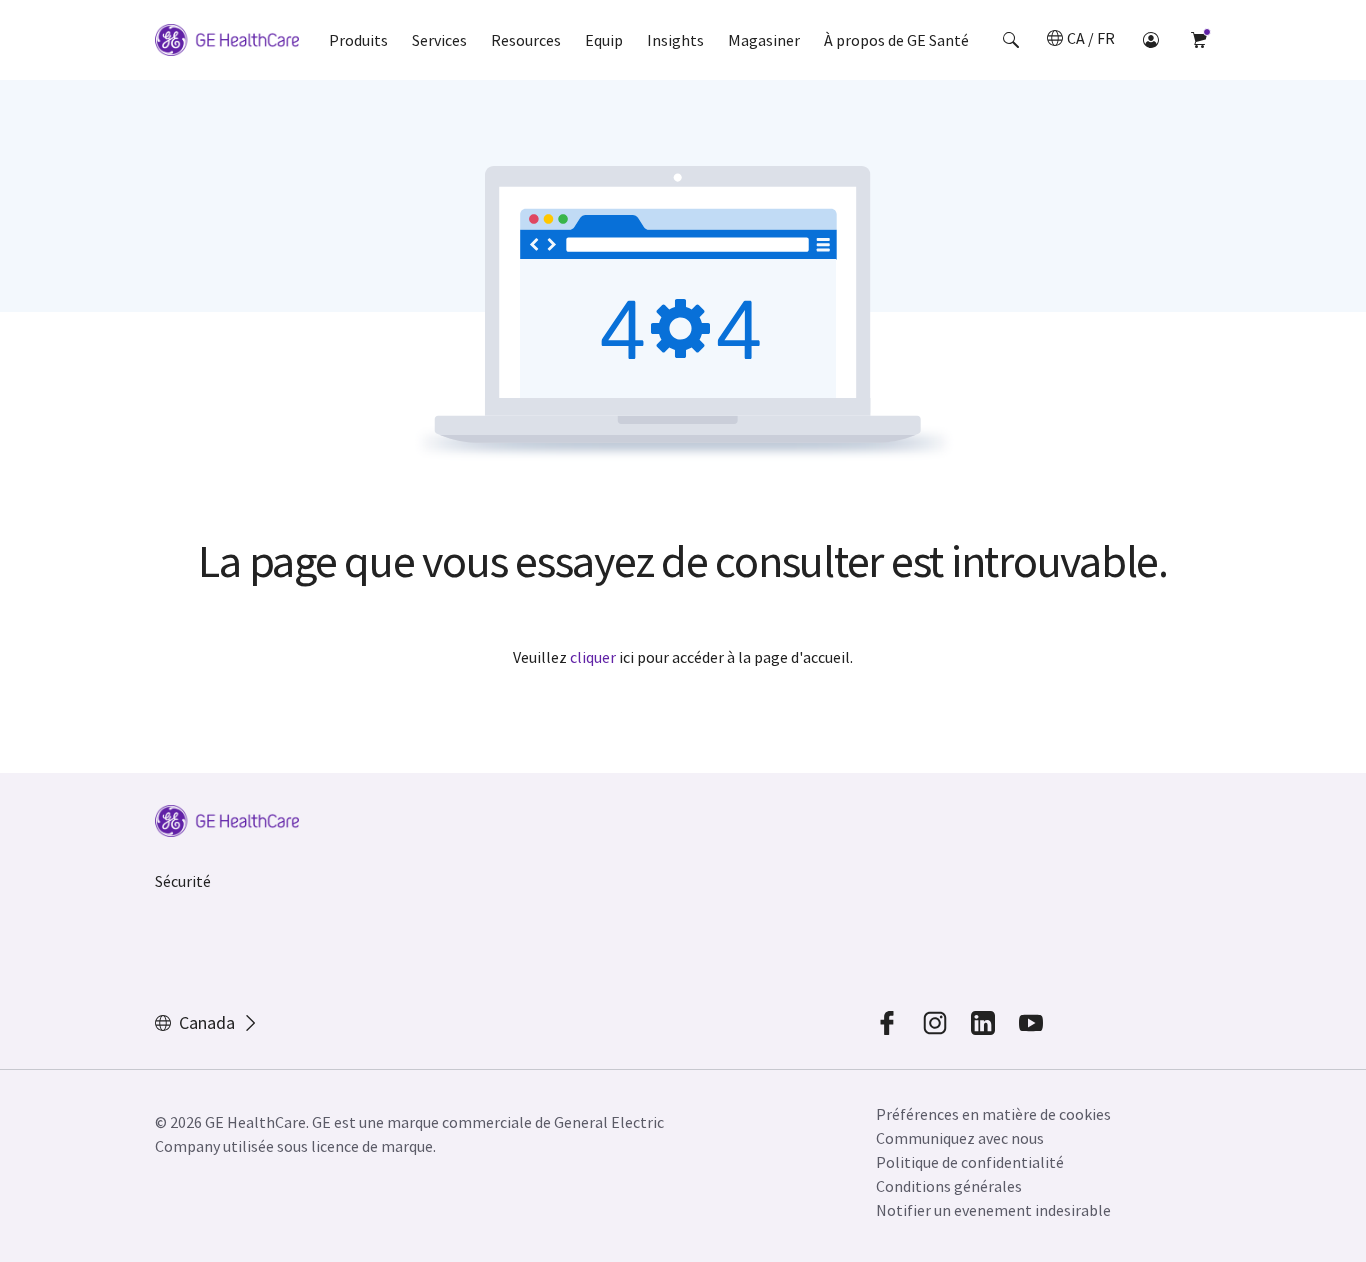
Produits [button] (358, 40)
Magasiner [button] (764, 40)
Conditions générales (949, 1186)
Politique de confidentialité (970, 1162)
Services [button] (439, 40)
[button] (1011, 40)
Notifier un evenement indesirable (993, 1210)
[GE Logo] (227, 43)
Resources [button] (526, 40)
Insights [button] (675, 40)
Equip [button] (604, 40)
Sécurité (183, 881)
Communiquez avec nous (960, 1138)
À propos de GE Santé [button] (896, 40)
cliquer (593, 657)
